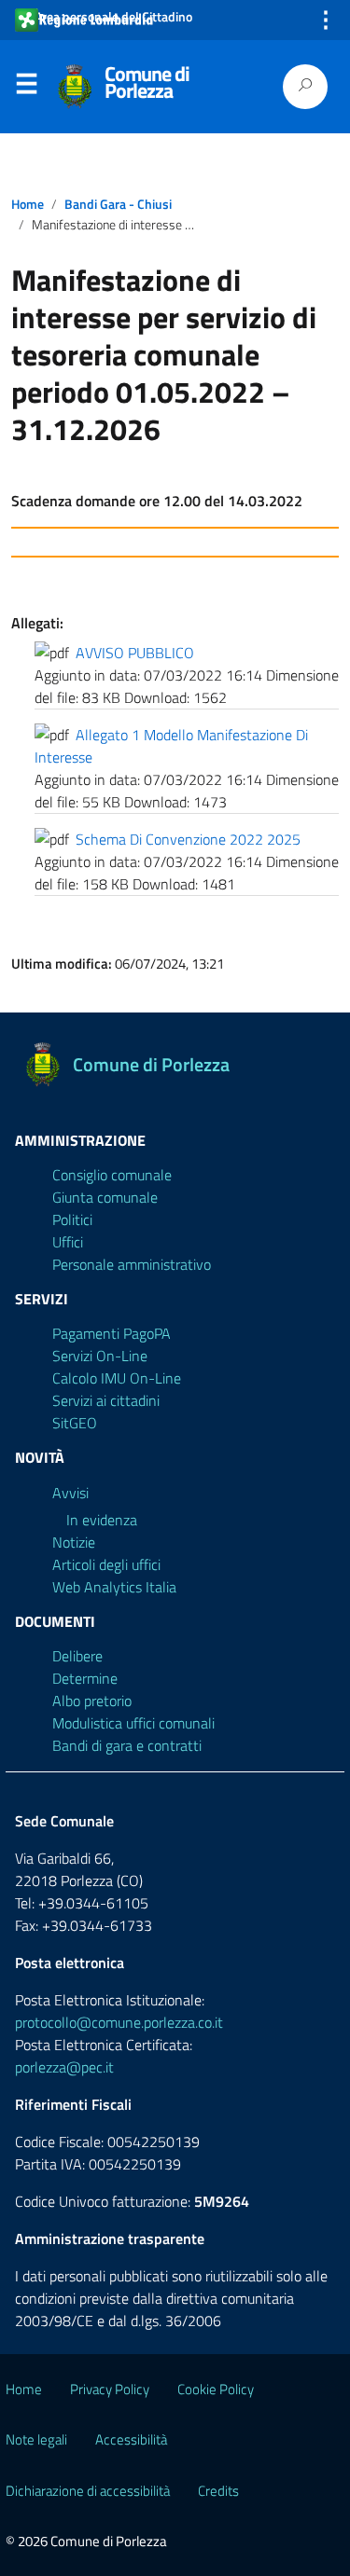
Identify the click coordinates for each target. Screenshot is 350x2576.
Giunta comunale (105, 1197)
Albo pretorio (92, 1701)
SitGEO (75, 1423)
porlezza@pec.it (64, 2067)
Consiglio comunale (112, 1175)
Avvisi (70, 1493)
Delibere (77, 1656)
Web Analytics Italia (114, 1587)
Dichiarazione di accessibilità (88, 2491)
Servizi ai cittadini (106, 1400)
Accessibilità (131, 2439)
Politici (72, 1219)
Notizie (74, 1542)
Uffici (68, 1242)
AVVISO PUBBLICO (135, 653)
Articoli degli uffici (106, 1564)
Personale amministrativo (132, 1264)
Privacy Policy (110, 2389)
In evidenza (102, 1520)
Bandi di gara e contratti (127, 1745)
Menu (26, 88)
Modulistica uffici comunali (133, 1723)
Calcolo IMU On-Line (117, 1378)
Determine (85, 1678)
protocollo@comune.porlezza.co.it (119, 2022)
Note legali (36, 2439)
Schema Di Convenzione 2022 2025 (188, 839)
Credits (218, 2491)
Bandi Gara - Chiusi (118, 204)
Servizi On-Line (100, 1356)
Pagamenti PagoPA (112, 1333)
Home (28, 204)
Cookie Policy (216, 2389)
